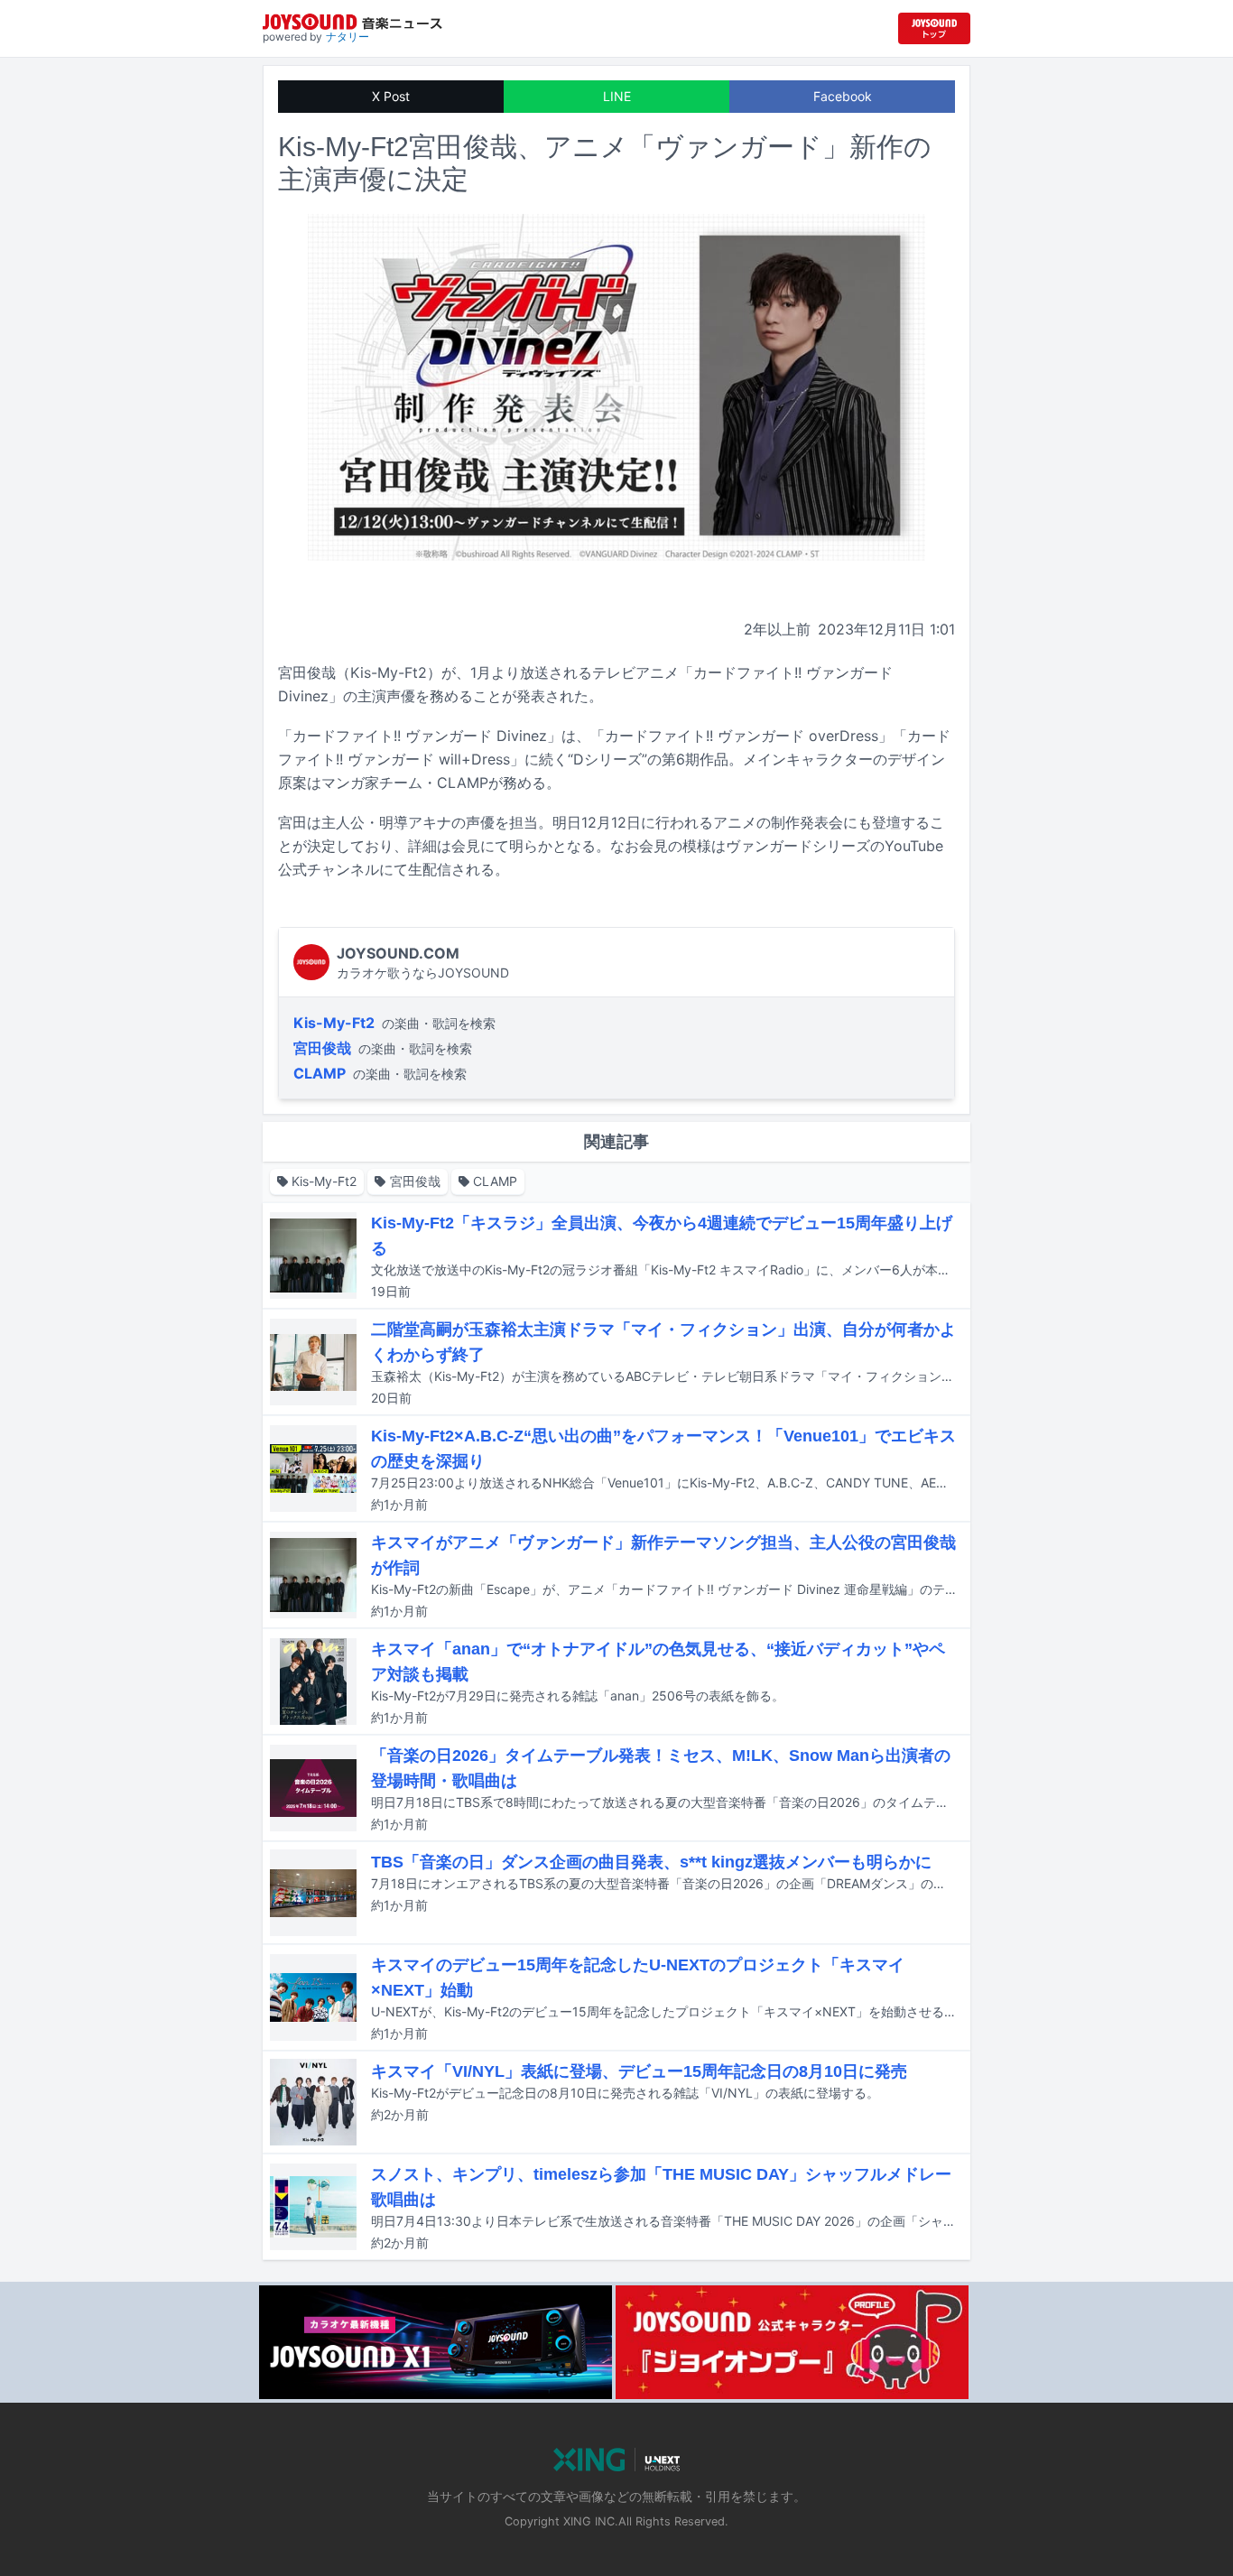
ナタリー (348, 37)
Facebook (843, 96)
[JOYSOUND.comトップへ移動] (934, 28)
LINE (617, 96)
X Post (391, 96)
